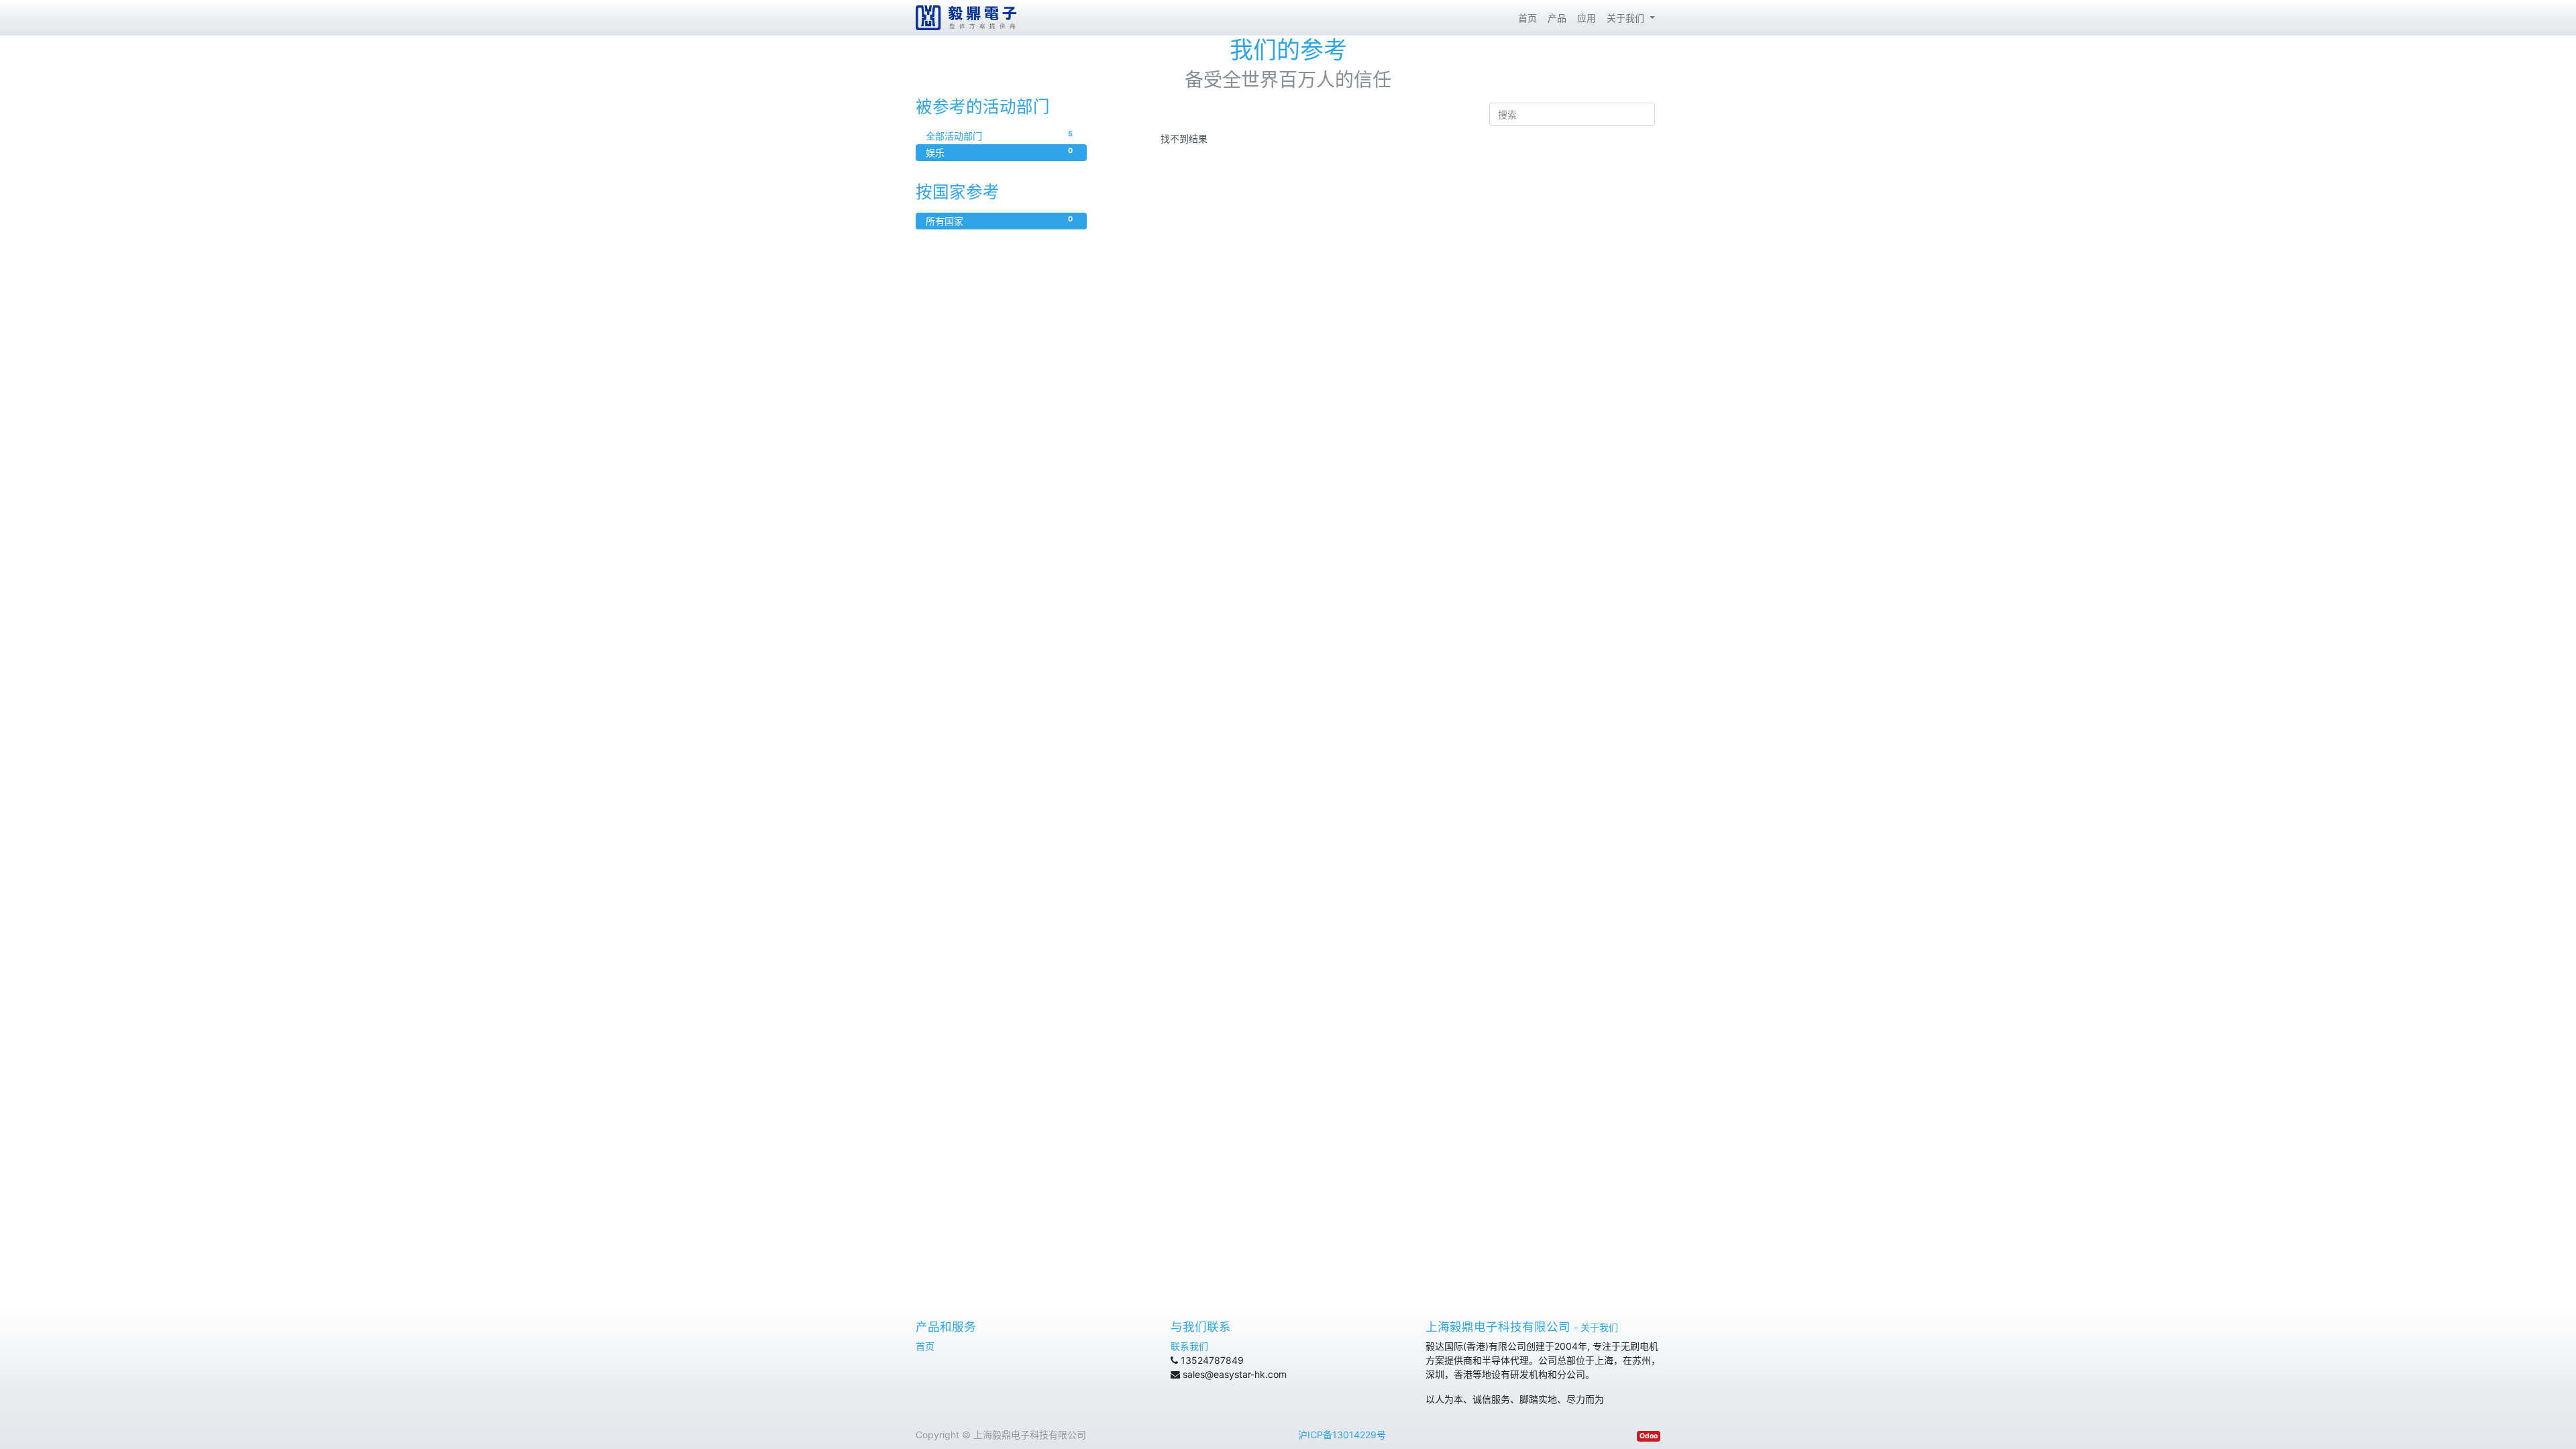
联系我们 (1189, 1346)
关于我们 (1599, 1327)
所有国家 (999, 221)
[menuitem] (1527, 18)
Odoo (1649, 1436)
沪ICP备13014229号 (1342, 1435)
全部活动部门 (999, 136)
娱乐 (999, 152)
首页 (925, 1346)
